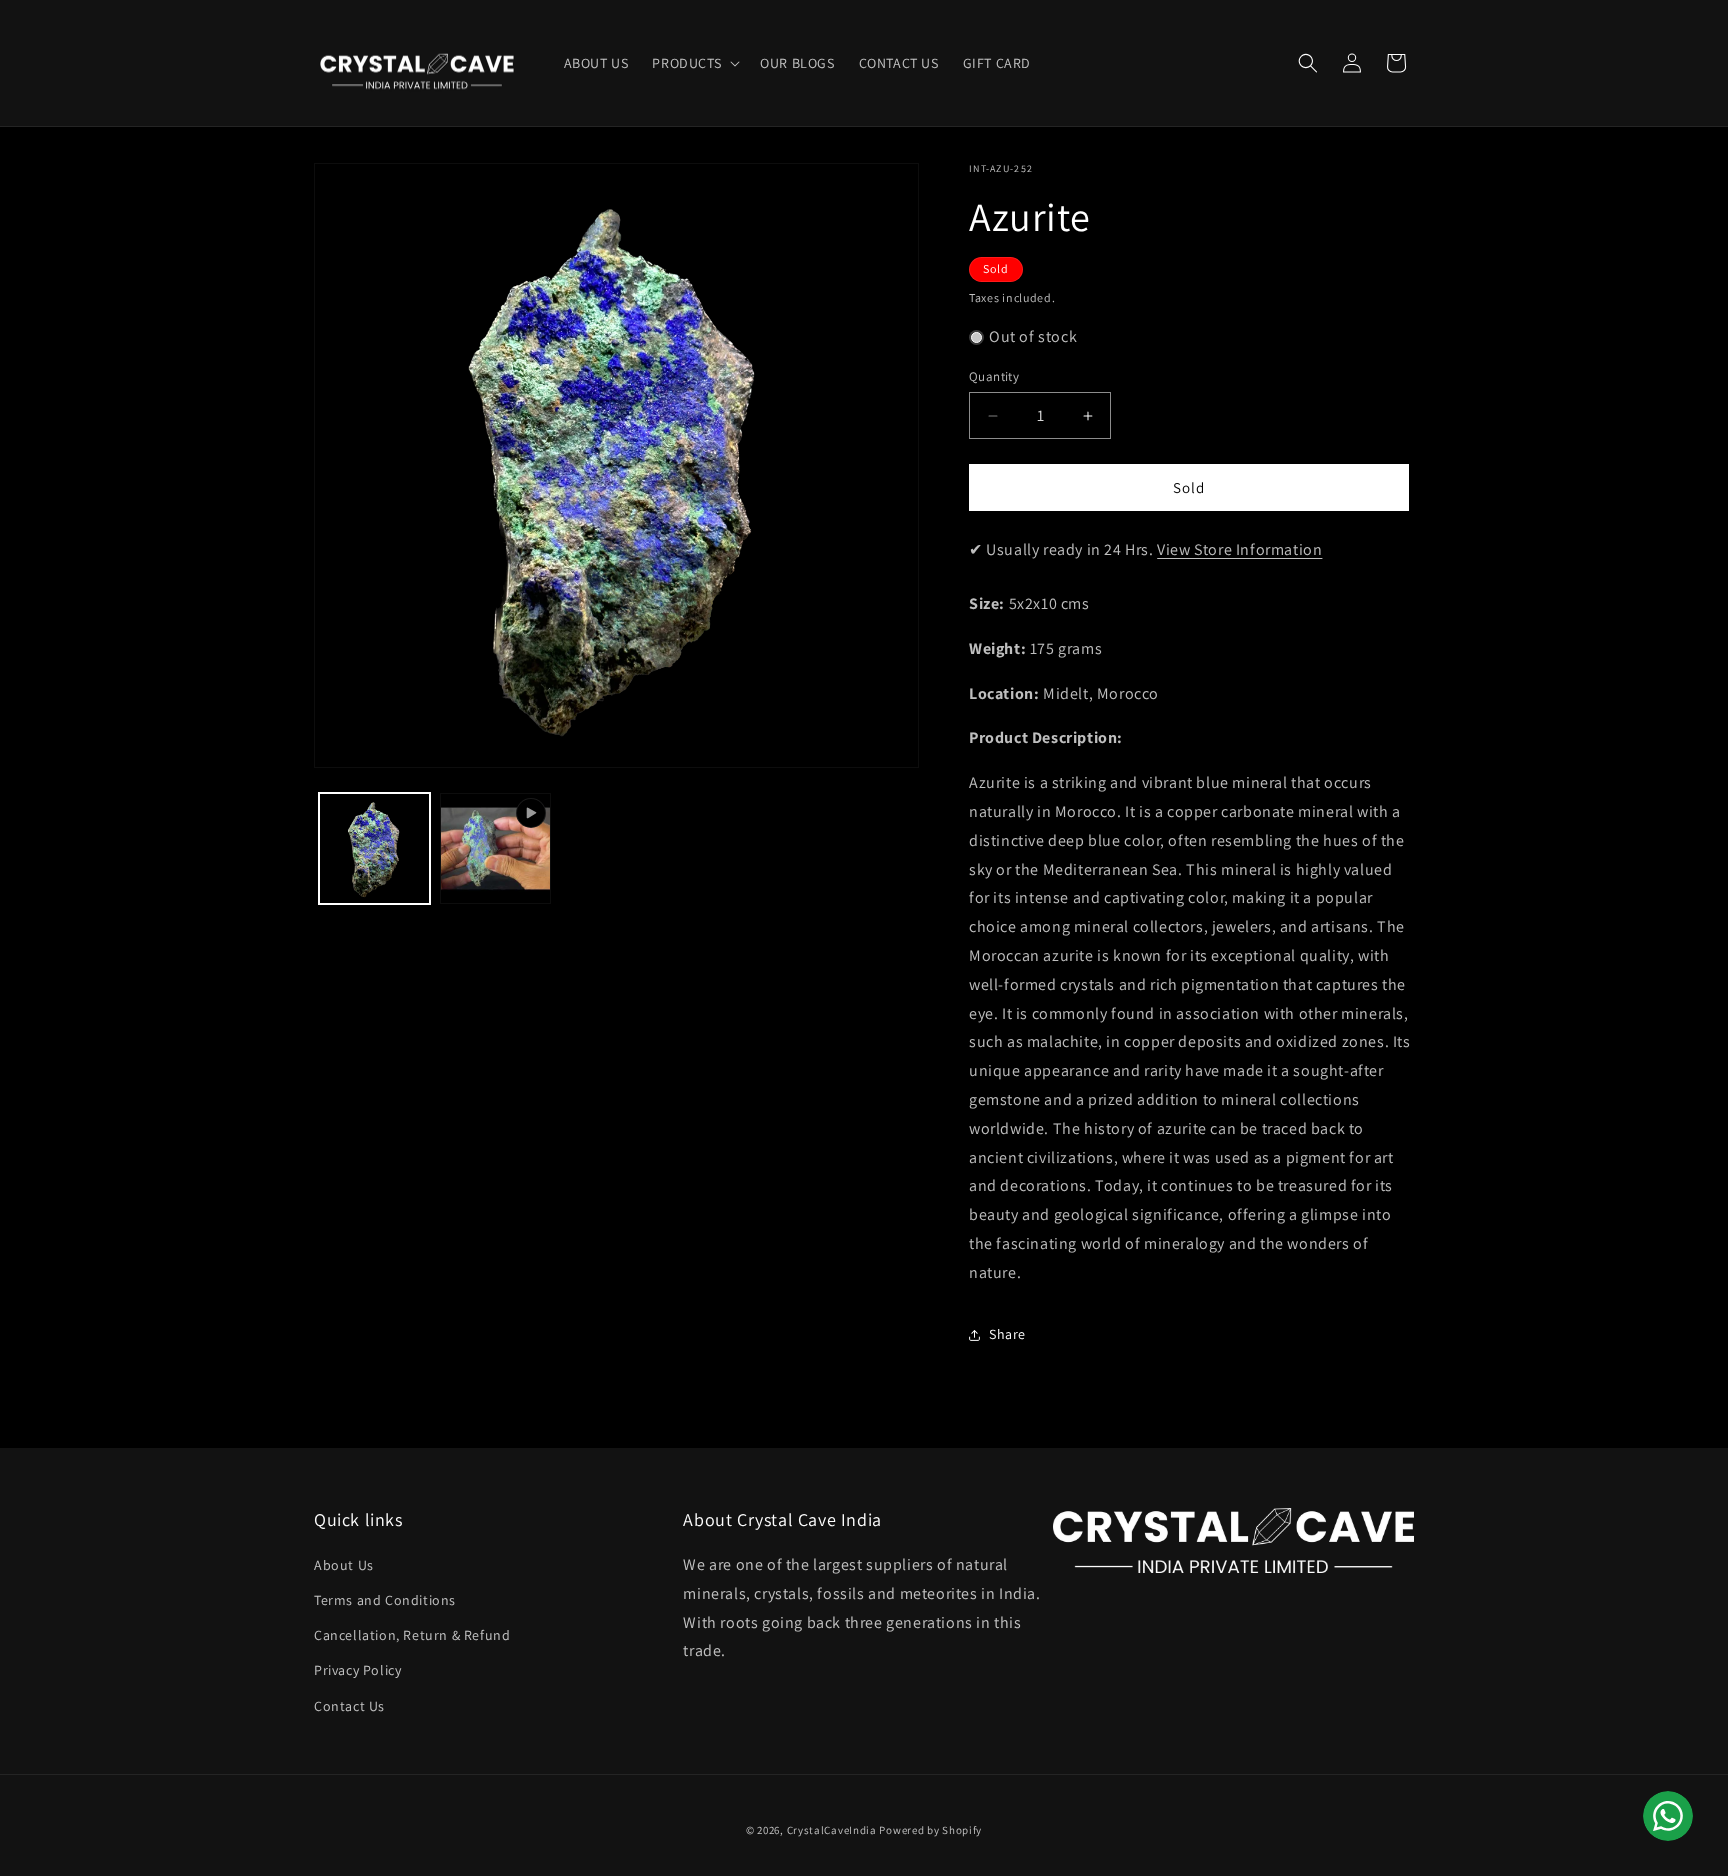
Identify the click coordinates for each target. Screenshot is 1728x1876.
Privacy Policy (357, 1670)
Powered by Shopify (930, 1830)
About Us (344, 1565)
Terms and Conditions (385, 1600)
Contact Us (349, 1706)
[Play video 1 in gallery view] (495, 848)
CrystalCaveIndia (832, 1830)
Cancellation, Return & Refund (412, 1635)
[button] (694, 63)
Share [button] (1007, 1334)
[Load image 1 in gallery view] (374, 848)
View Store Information (1239, 549)
